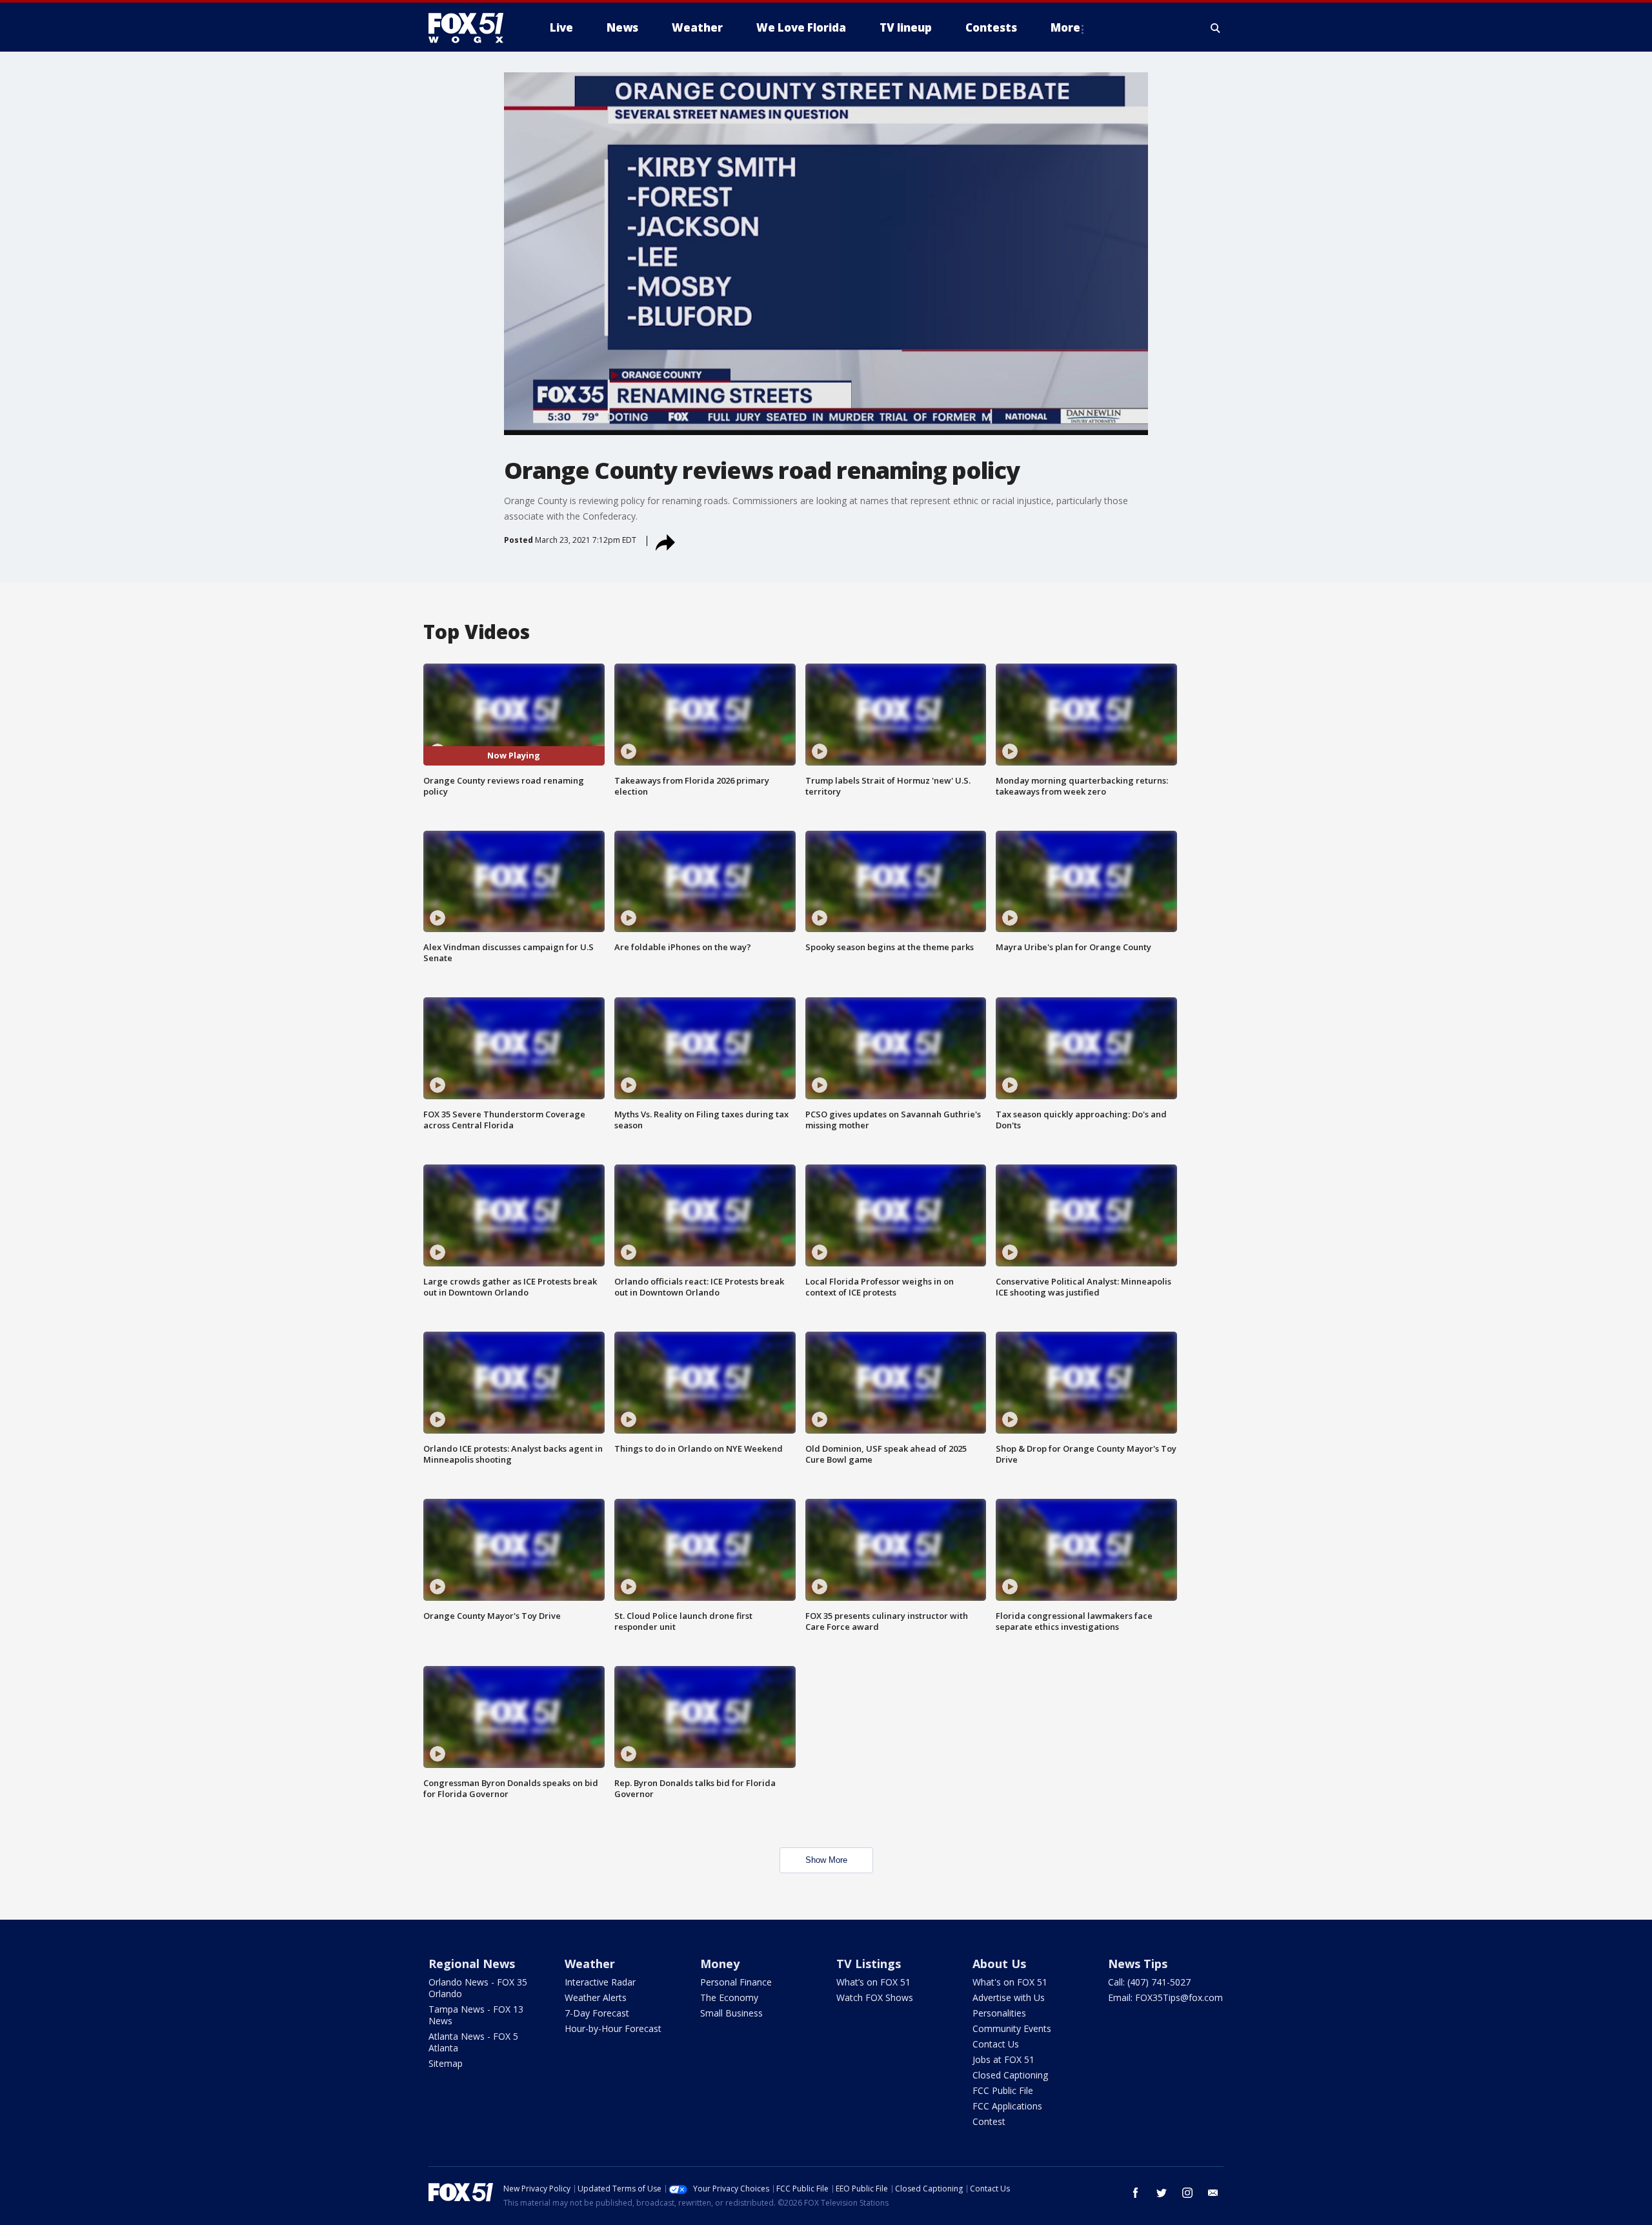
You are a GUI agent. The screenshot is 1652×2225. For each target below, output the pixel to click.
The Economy (729, 1997)
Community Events (1012, 2028)
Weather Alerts (596, 1997)
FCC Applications (1007, 2106)
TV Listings (869, 1964)
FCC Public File (1003, 2090)
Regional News (472, 1964)
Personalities (999, 2013)
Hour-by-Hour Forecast (613, 2028)
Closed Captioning (1010, 2075)
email (1213, 2193)
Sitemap (446, 2063)
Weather (590, 1964)
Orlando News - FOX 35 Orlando (478, 1988)
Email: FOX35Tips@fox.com (1165, 1997)
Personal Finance (736, 1982)
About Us (999, 1964)
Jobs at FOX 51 (1003, 2059)
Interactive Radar (600, 1982)
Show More (826, 1860)
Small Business (731, 2013)
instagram (1187, 2193)
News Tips (1138, 1964)
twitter (1162, 2193)
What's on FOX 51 (1010, 1982)
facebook (1136, 2193)
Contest (989, 2121)
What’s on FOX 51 (873, 1982)
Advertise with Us (1009, 1997)
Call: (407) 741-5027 (1149, 1982)
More (1065, 27)
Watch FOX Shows (875, 1997)
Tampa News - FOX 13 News (476, 2015)
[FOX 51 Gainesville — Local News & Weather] (471, 28)
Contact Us (996, 2044)
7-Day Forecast (597, 2013)
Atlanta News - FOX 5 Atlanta (473, 2042)
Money (720, 1964)
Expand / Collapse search (1216, 28)
